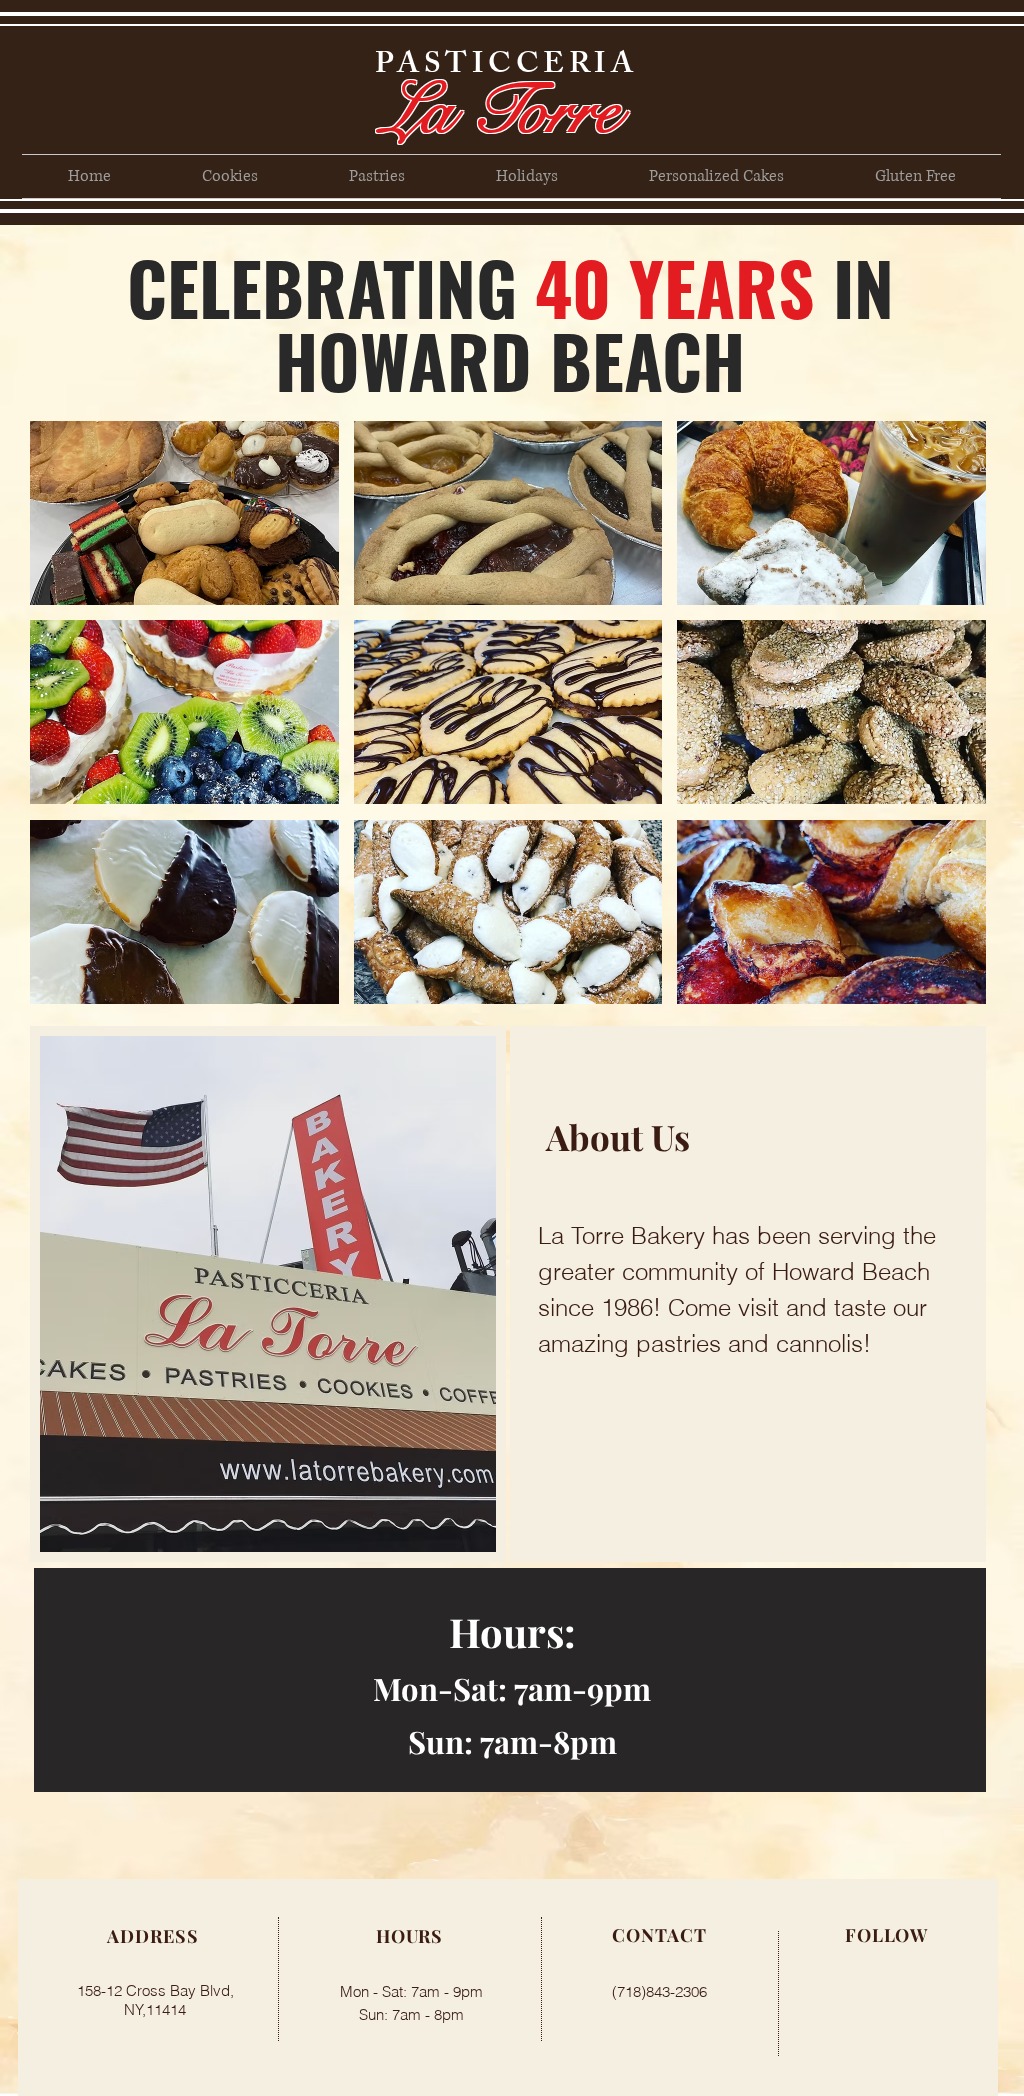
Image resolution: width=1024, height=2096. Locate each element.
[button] (184, 513)
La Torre (501, 110)
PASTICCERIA (506, 67)
